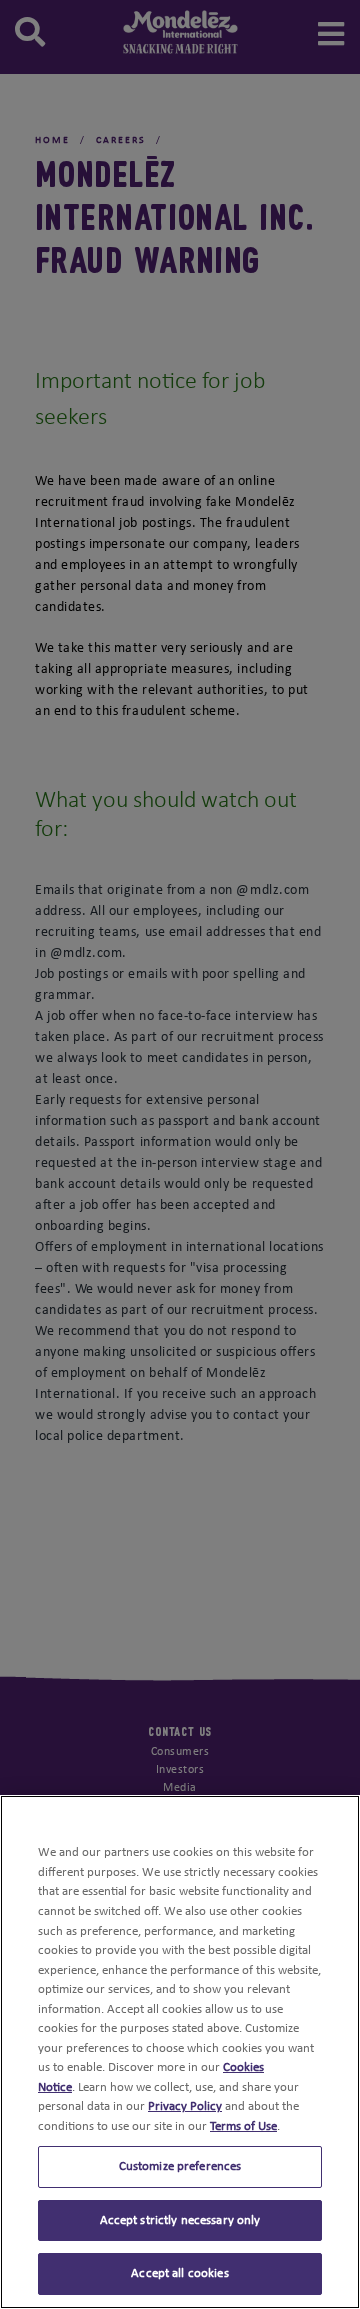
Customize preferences (180, 2166)
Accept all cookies (179, 2273)
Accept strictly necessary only (180, 2220)
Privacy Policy (185, 2106)
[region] (180, 2052)
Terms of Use (243, 2126)
